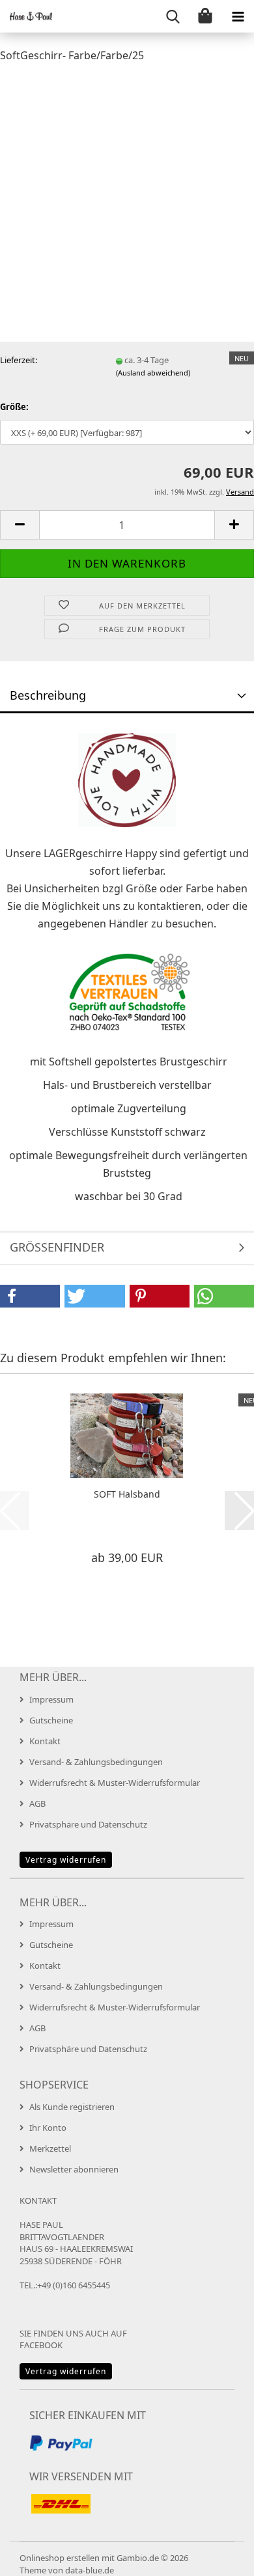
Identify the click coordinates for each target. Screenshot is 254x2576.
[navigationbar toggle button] (238, 16)
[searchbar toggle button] (173, 16)
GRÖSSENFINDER (57, 1247)
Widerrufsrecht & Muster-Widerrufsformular (115, 1783)
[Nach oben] (218, 2556)
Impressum (51, 1699)
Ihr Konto (48, 2128)
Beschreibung (48, 695)
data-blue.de (90, 2570)
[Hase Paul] (26, 16)
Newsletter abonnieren (74, 2169)
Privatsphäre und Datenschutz (88, 1824)
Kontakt (45, 1741)
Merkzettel (50, 2148)
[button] (20, 525)
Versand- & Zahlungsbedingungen (96, 1762)
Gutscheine (51, 1720)
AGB (37, 1803)
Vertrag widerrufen (66, 1860)
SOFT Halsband (127, 1494)
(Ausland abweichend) (153, 373)
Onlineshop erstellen (60, 2558)
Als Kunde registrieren (72, 2107)
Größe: (14, 407)
